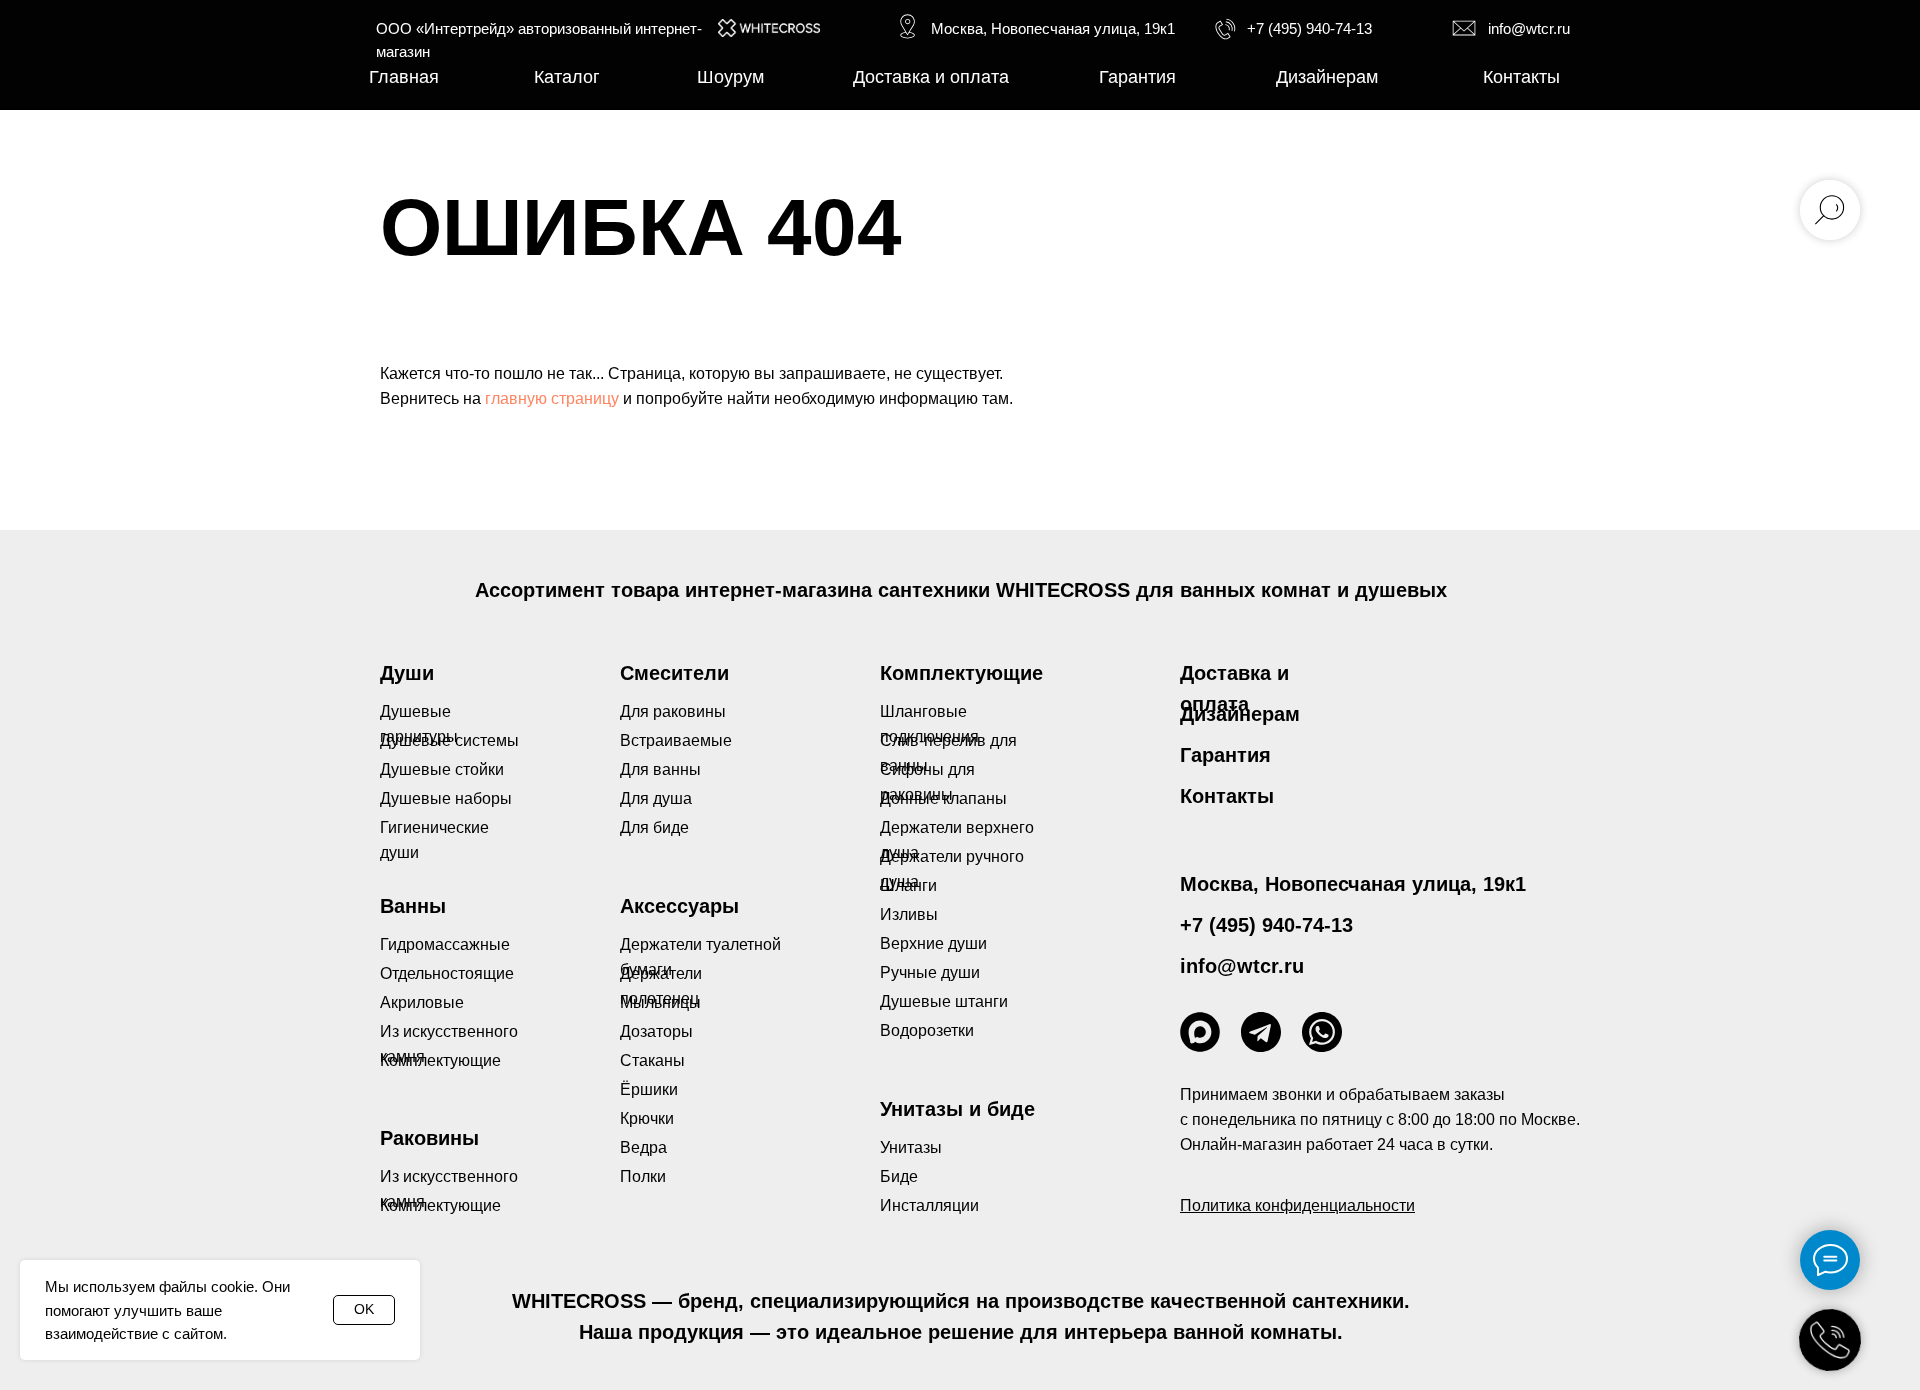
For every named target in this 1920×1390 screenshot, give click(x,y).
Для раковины (673, 711)
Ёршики (649, 1089)
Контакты (1227, 796)
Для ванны (660, 769)
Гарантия (1225, 755)
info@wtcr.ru (1529, 28)
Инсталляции (929, 1205)
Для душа (656, 798)
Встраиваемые (676, 740)
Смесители (674, 673)
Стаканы (652, 1060)
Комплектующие (440, 1205)
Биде (899, 1176)
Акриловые (422, 1002)
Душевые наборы (446, 798)
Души (407, 673)
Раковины (429, 1138)
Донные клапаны (943, 798)
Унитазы (911, 1147)
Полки (643, 1176)
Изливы (909, 914)
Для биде (654, 827)
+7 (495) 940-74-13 (1309, 28)
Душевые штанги (944, 1001)
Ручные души (930, 972)
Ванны (413, 906)
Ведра (643, 1147)
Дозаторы (656, 1031)
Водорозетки (927, 1030)
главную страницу (552, 398)
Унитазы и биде (957, 1109)
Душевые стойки (442, 769)
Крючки (647, 1118)
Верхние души (933, 943)
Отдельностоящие (447, 973)
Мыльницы (660, 1002)
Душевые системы (449, 740)
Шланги (908, 885)
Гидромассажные (445, 944)
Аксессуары (679, 906)
